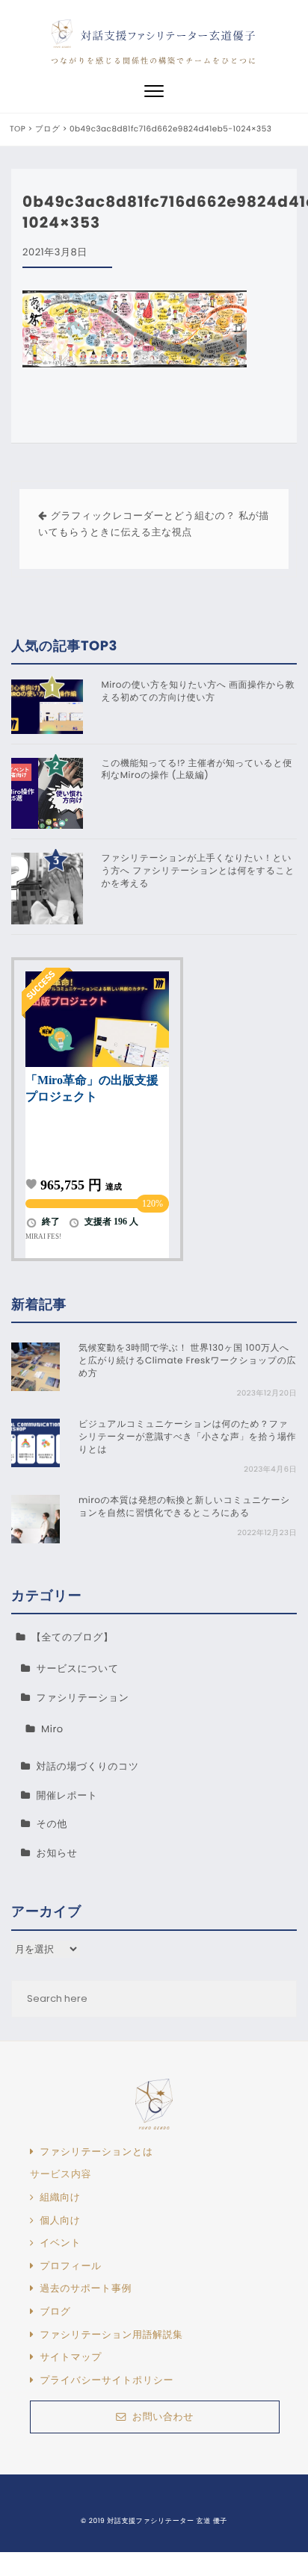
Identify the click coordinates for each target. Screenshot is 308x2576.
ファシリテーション (83, 1698)
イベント (60, 2243)
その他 (52, 1824)
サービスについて (78, 1668)
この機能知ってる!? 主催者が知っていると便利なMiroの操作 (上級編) (197, 770)
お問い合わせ (163, 2417)
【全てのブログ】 (73, 1637)
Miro (52, 1729)
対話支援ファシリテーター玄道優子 (169, 35)
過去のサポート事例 (86, 2289)
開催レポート (67, 1795)
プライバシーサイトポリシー (107, 2380)
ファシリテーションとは (96, 2152)
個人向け (60, 2221)
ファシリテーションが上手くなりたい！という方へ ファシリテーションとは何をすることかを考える (198, 871)
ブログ (55, 2312)
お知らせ (57, 1853)
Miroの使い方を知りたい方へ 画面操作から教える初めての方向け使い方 (198, 692)
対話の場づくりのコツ (88, 1766)
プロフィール (71, 2266)
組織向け (60, 2197)
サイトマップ (71, 2357)
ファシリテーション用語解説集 (111, 2335)
